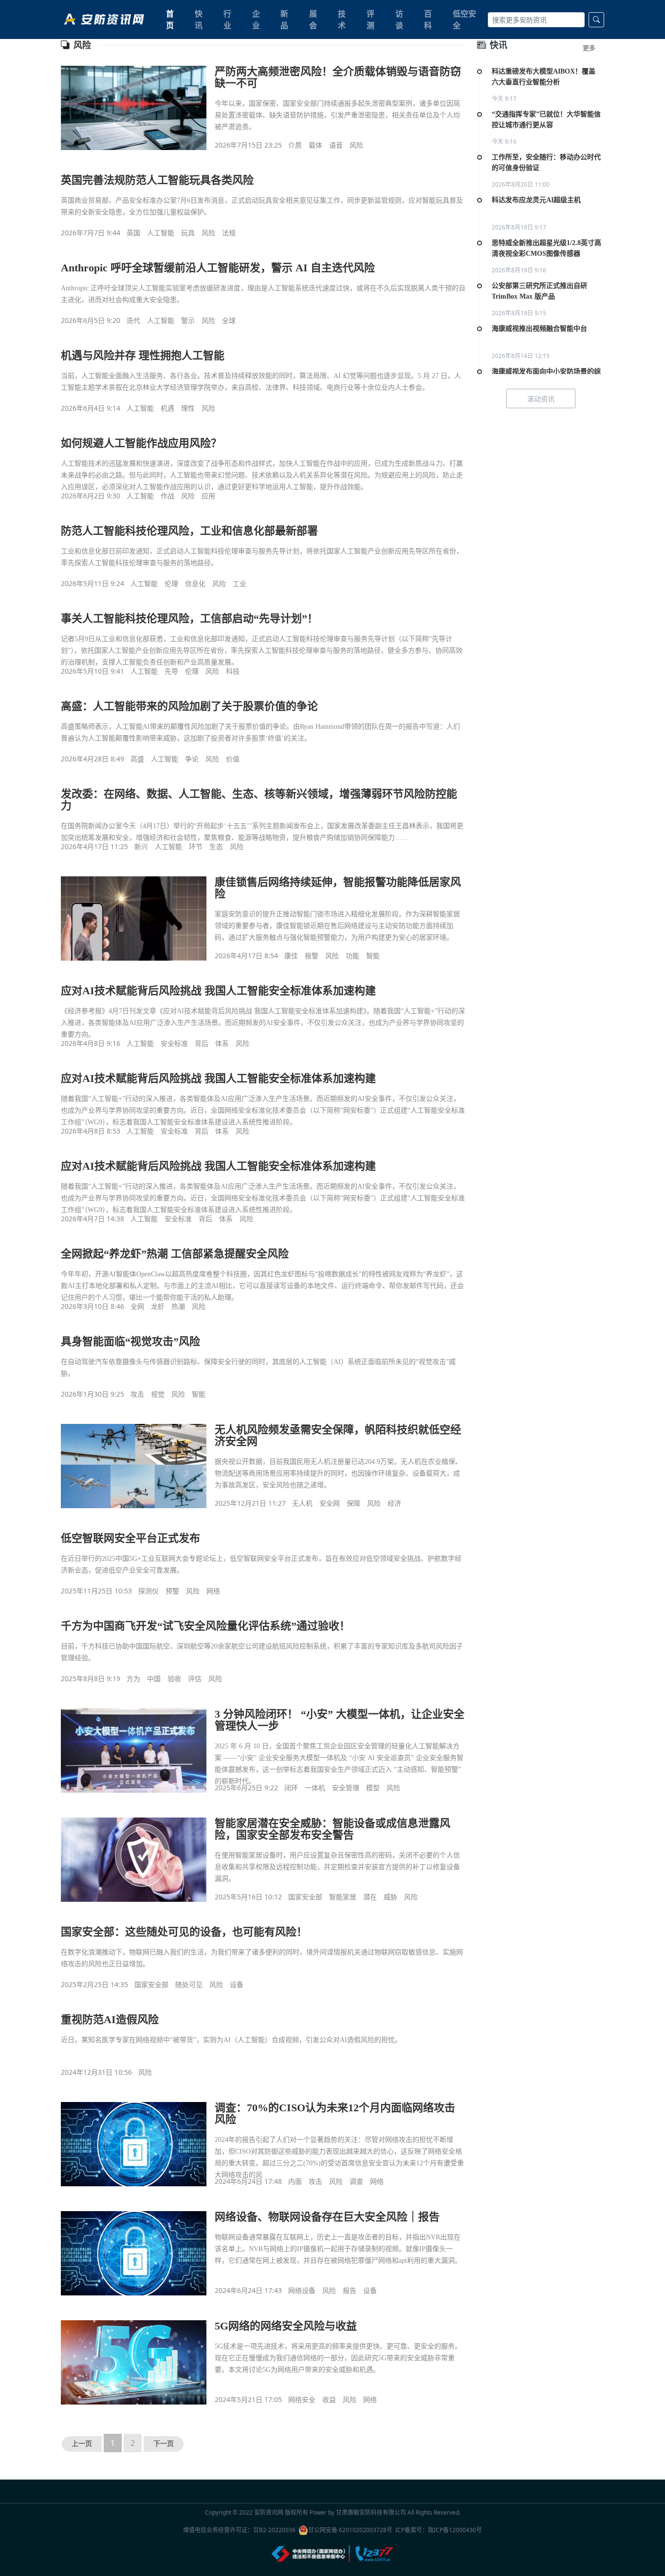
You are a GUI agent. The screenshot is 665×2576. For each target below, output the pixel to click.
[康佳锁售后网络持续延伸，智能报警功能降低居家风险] (134, 918)
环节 (196, 846)
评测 (370, 19)
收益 (329, 2399)
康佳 (291, 956)
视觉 (158, 1394)
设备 (237, 1984)
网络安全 (302, 2399)
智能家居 (343, 1897)
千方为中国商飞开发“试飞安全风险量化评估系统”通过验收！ (205, 1626)
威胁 (390, 1897)
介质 (295, 145)
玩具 (188, 233)
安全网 (330, 1503)
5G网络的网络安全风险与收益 (286, 2326)
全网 (137, 1306)
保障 (353, 1503)
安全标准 (174, 1043)
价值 (233, 759)
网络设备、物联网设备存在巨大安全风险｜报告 (327, 2217)
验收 (174, 1678)
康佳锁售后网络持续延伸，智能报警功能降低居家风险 (338, 888)
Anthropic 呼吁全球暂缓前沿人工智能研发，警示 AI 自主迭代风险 (218, 268)
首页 (170, 19)
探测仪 (148, 1591)
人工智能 (161, 233)
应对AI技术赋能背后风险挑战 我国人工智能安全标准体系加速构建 (218, 991)
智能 (373, 956)
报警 (312, 956)
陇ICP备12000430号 (455, 2530)
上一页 (82, 2444)
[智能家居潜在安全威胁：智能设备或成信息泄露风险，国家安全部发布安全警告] (134, 1859)
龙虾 (158, 1306)
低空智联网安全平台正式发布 (130, 1538)
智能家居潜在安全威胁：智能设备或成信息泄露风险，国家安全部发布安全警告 (332, 1829)
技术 (342, 19)
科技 (233, 671)
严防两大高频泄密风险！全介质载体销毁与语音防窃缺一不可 (338, 77)
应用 (208, 496)
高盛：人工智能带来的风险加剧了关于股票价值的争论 (189, 706)
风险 (356, 145)
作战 (167, 496)
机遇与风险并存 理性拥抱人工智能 (143, 355)
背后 (202, 1043)
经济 (394, 1503)
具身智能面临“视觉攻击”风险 (130, 1341)
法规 (229, 233)
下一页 (164, 2444)
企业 (256, 19)
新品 (284, 19)
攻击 (137, 1394)
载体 (315, 145)
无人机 (302, 1503)
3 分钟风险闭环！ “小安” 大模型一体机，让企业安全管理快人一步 (340, 1720)
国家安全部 (305, 1897)
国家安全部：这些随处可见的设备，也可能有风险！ (184, 1932)
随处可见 (189, 1984)
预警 (172, 1591)
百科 (428, 19)
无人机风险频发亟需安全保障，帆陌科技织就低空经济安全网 (338, 1435)
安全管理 (346, 1788)
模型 (373, 1788)
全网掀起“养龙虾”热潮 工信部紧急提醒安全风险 (175, 1254)
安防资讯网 (269, 2512)
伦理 (171, 583)
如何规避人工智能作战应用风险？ (141, 443)
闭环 (291, 1788)
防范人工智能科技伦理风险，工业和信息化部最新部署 (189, 531)
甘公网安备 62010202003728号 (350, 2530)
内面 (295, 2181)
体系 (222, 1043)
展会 (313, 19)
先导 (171, 671)
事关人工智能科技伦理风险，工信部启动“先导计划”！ (189, 618)
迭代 (133, 320)
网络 (213, 1591)
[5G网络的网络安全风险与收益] (134, 2362)
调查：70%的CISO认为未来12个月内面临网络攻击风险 (335, 2113)
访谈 (399, 19)
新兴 (141, 846)
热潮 (178, 1306)
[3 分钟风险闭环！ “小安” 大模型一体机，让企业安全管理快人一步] (134, 1750)
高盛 (137, 759)
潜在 (370, 1897)
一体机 (315, 1788)
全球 (229, 320)
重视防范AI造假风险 (110, 2019)
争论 (192, 759)
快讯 (199, 19)
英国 (133, 233)
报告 (350, 2290)
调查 (356, 2181)
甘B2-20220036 (274, 2530)
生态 (216, 846)
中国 (154, 1678)
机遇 (167, 408)
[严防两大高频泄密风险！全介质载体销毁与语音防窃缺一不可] (134, 108)
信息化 (195, 583)
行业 (227, 19)
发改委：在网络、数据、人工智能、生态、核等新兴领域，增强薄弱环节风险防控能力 (259, 800)
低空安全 (464, 19)
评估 (195, 1678)
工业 (240, 583)
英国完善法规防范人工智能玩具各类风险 (157, 180)
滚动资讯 (541, 399)
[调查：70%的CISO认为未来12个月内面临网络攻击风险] (134, 2144)
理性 (188, 408)
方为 (133, 1678)
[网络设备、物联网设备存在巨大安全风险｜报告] (134, 2253)
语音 (336, 145)
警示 (188, 320)
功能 (352, 956)
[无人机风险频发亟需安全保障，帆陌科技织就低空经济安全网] (134, 1466)
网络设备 (302, 2290)
